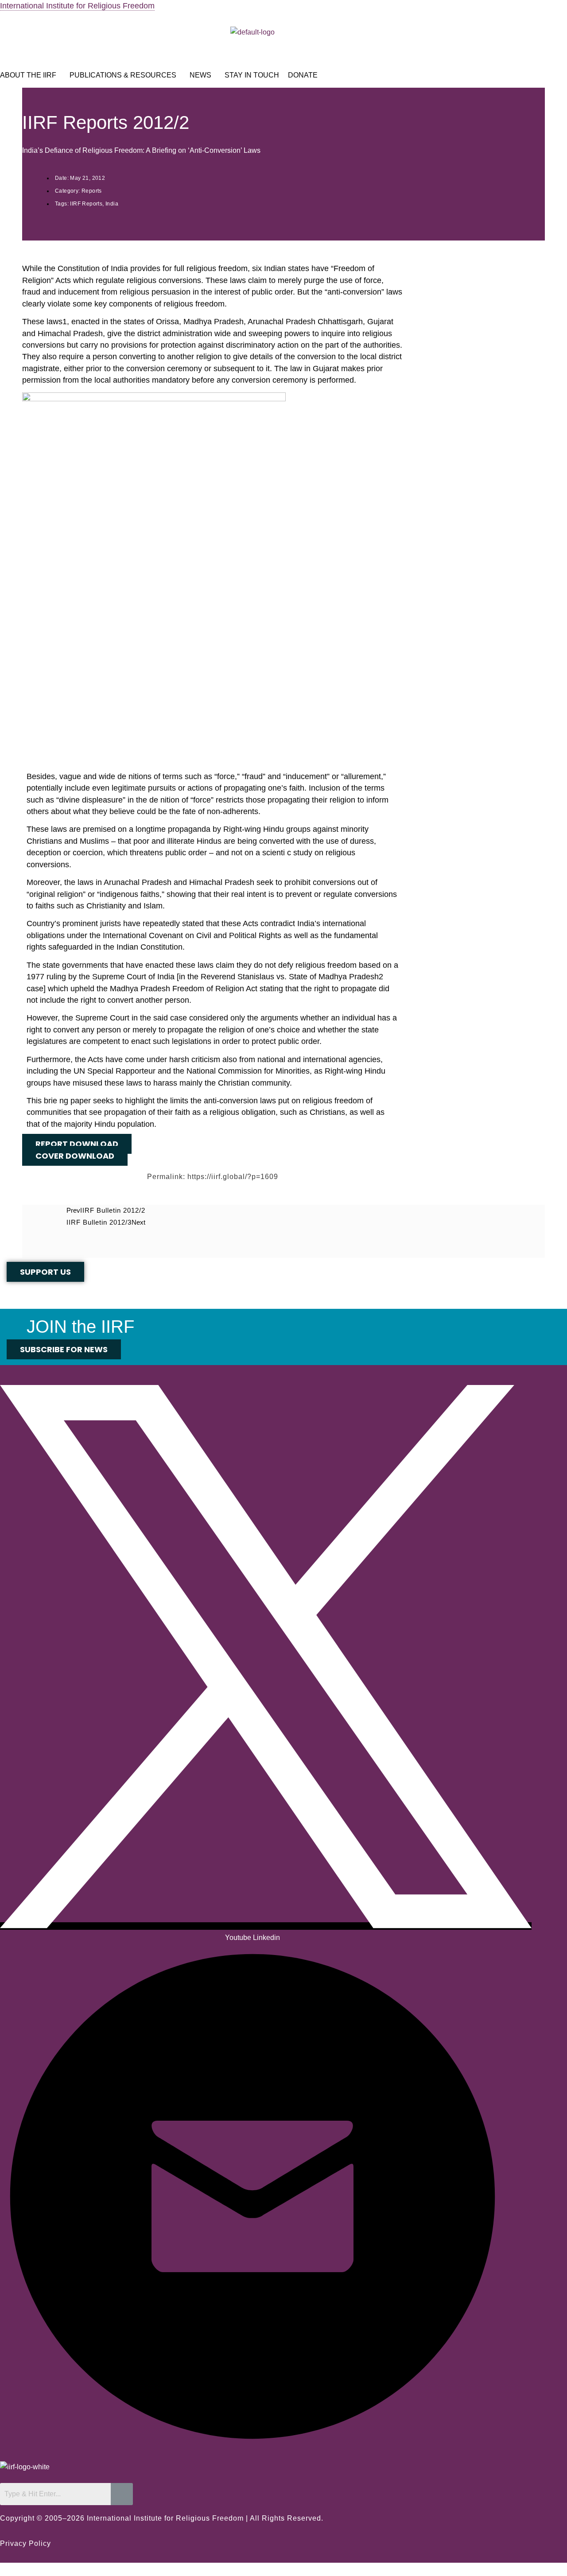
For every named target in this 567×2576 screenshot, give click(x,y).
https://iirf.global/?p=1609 (233, 1177)
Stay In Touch (252, 75)
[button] (30, 75)
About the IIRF (28, 75)
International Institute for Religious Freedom (77, 6)
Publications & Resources (123, 75)
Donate (303, 75)
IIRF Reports (86, 204)
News (200, 75)
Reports (92, 191)
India (112, 204)
